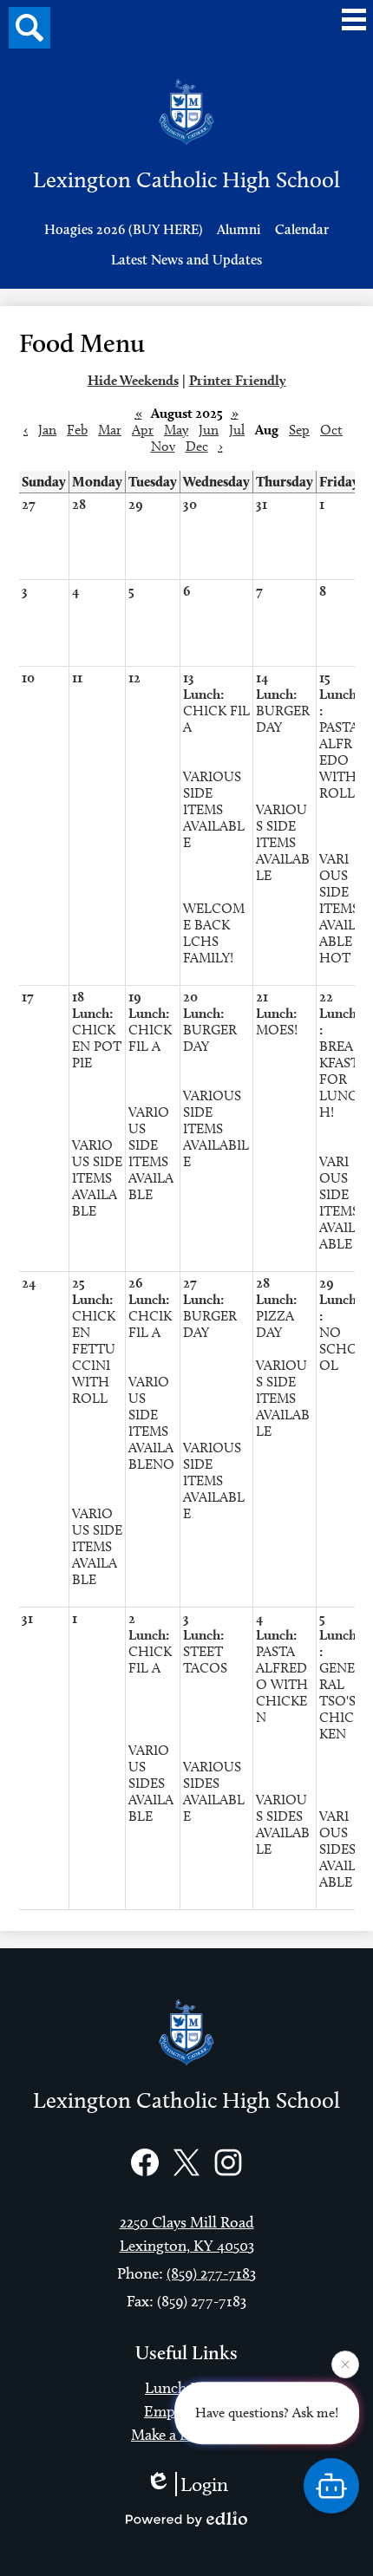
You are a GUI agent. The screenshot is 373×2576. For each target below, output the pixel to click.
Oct (331, 430)
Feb (77, 430)
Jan (47, 430)
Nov (163, 446)
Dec (197, 446)
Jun (209, 430)
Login (204, 2484)
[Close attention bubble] (345, 2364)
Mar (110, 430)
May (176, 430)
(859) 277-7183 (211, 2273)
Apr (143, 430)
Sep (299, 430)
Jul (237, 430)
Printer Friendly (238, 380)
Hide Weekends (133, 380)
